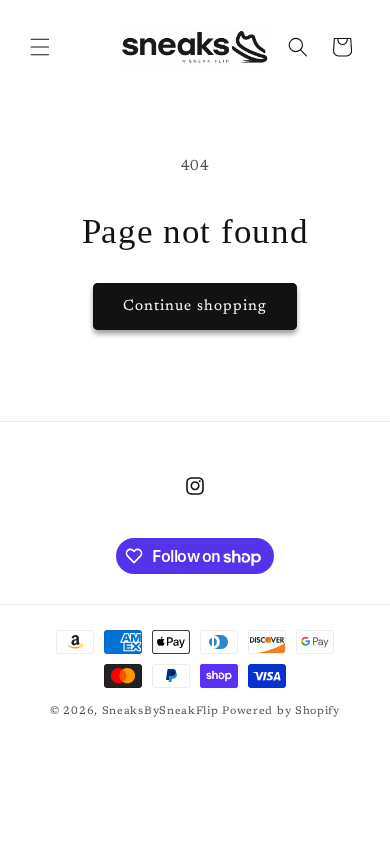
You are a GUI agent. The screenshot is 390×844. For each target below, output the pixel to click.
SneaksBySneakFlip (160, 711)
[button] (40, 47)
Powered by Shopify (281, 711)
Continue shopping (195, 306)
